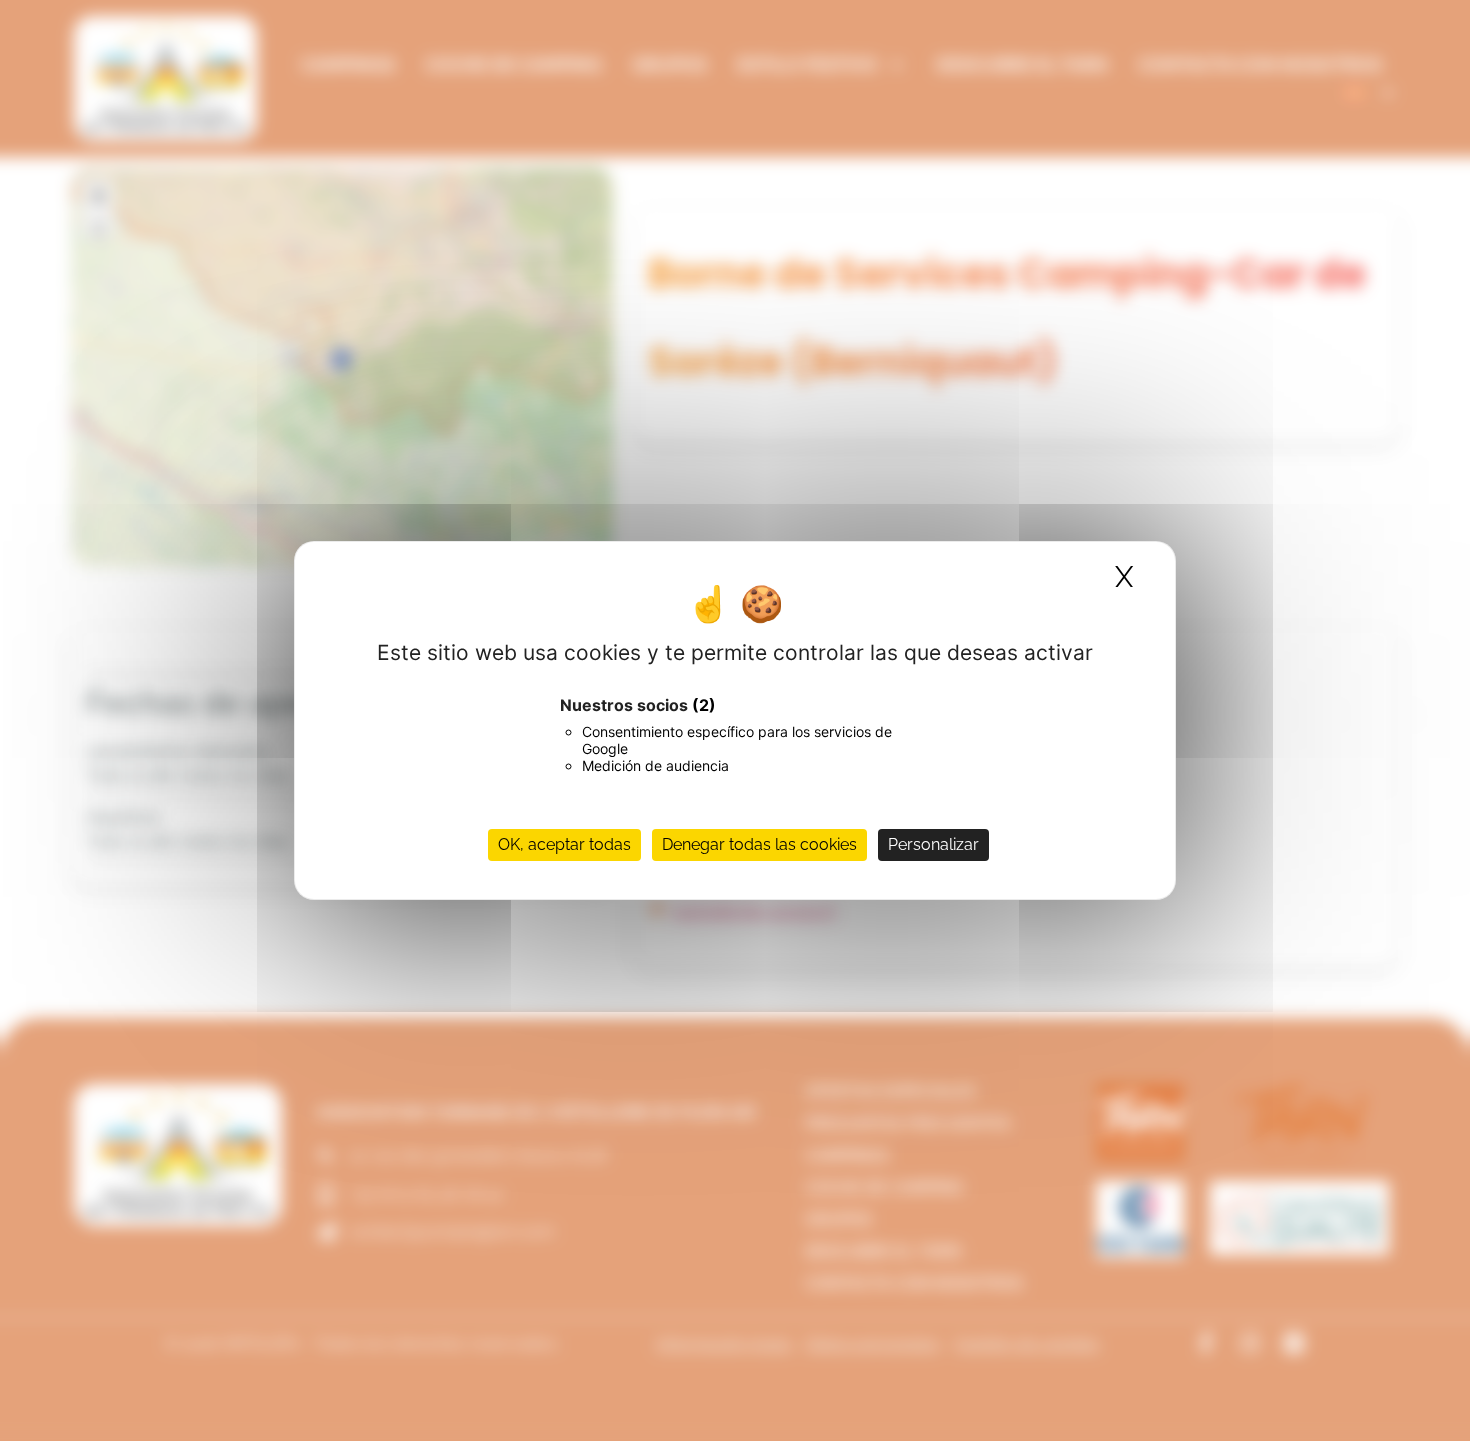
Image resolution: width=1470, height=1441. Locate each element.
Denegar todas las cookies (759, 844)
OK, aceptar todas (564, 844)
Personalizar (933, 844)
